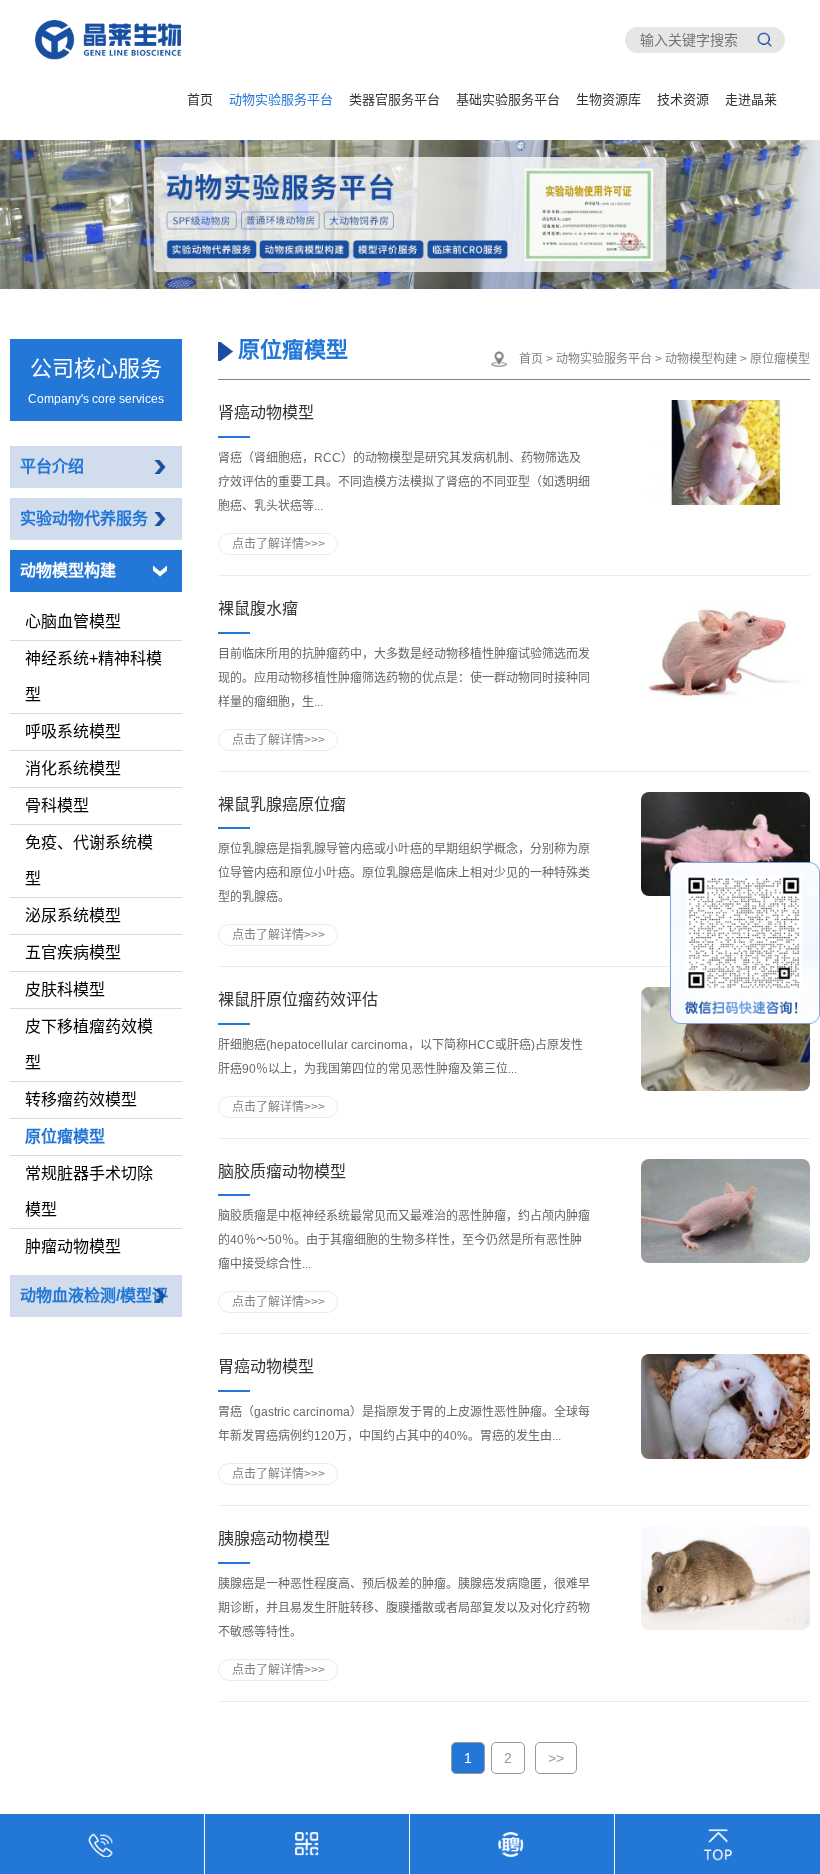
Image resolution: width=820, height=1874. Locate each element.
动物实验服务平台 (281, 99)
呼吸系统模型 (73, 731)
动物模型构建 (68, 570)
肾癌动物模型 (266, 412)
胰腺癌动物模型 (274, 1538)
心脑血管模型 (73, 621)
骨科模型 (57, 805)
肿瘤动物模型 (73, 1246)
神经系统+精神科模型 (93, 676)
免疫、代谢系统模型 (89, 860)
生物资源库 (608, 99)
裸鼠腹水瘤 (258, 608)
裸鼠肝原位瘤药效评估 (298, 999)
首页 (200, 99)
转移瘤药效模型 (81, 1099)
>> (556, 1758)
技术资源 (683, 99)
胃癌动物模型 (266, 1366)
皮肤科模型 (65, 989)
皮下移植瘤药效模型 (89, 1044)
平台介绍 (52, 466)
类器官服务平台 (394, 99)
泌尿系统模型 (73, 915)
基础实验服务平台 (508, 99)
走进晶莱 (751, 99)
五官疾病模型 (73, 952)
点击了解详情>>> (278, 544)
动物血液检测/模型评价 (94, 1316)
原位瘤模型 (65, 1136)
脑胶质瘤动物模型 (282, 1171)
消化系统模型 (73, 768)
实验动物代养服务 (84, 518)
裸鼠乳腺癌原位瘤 (282, 804)
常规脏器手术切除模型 (89, 1191)
